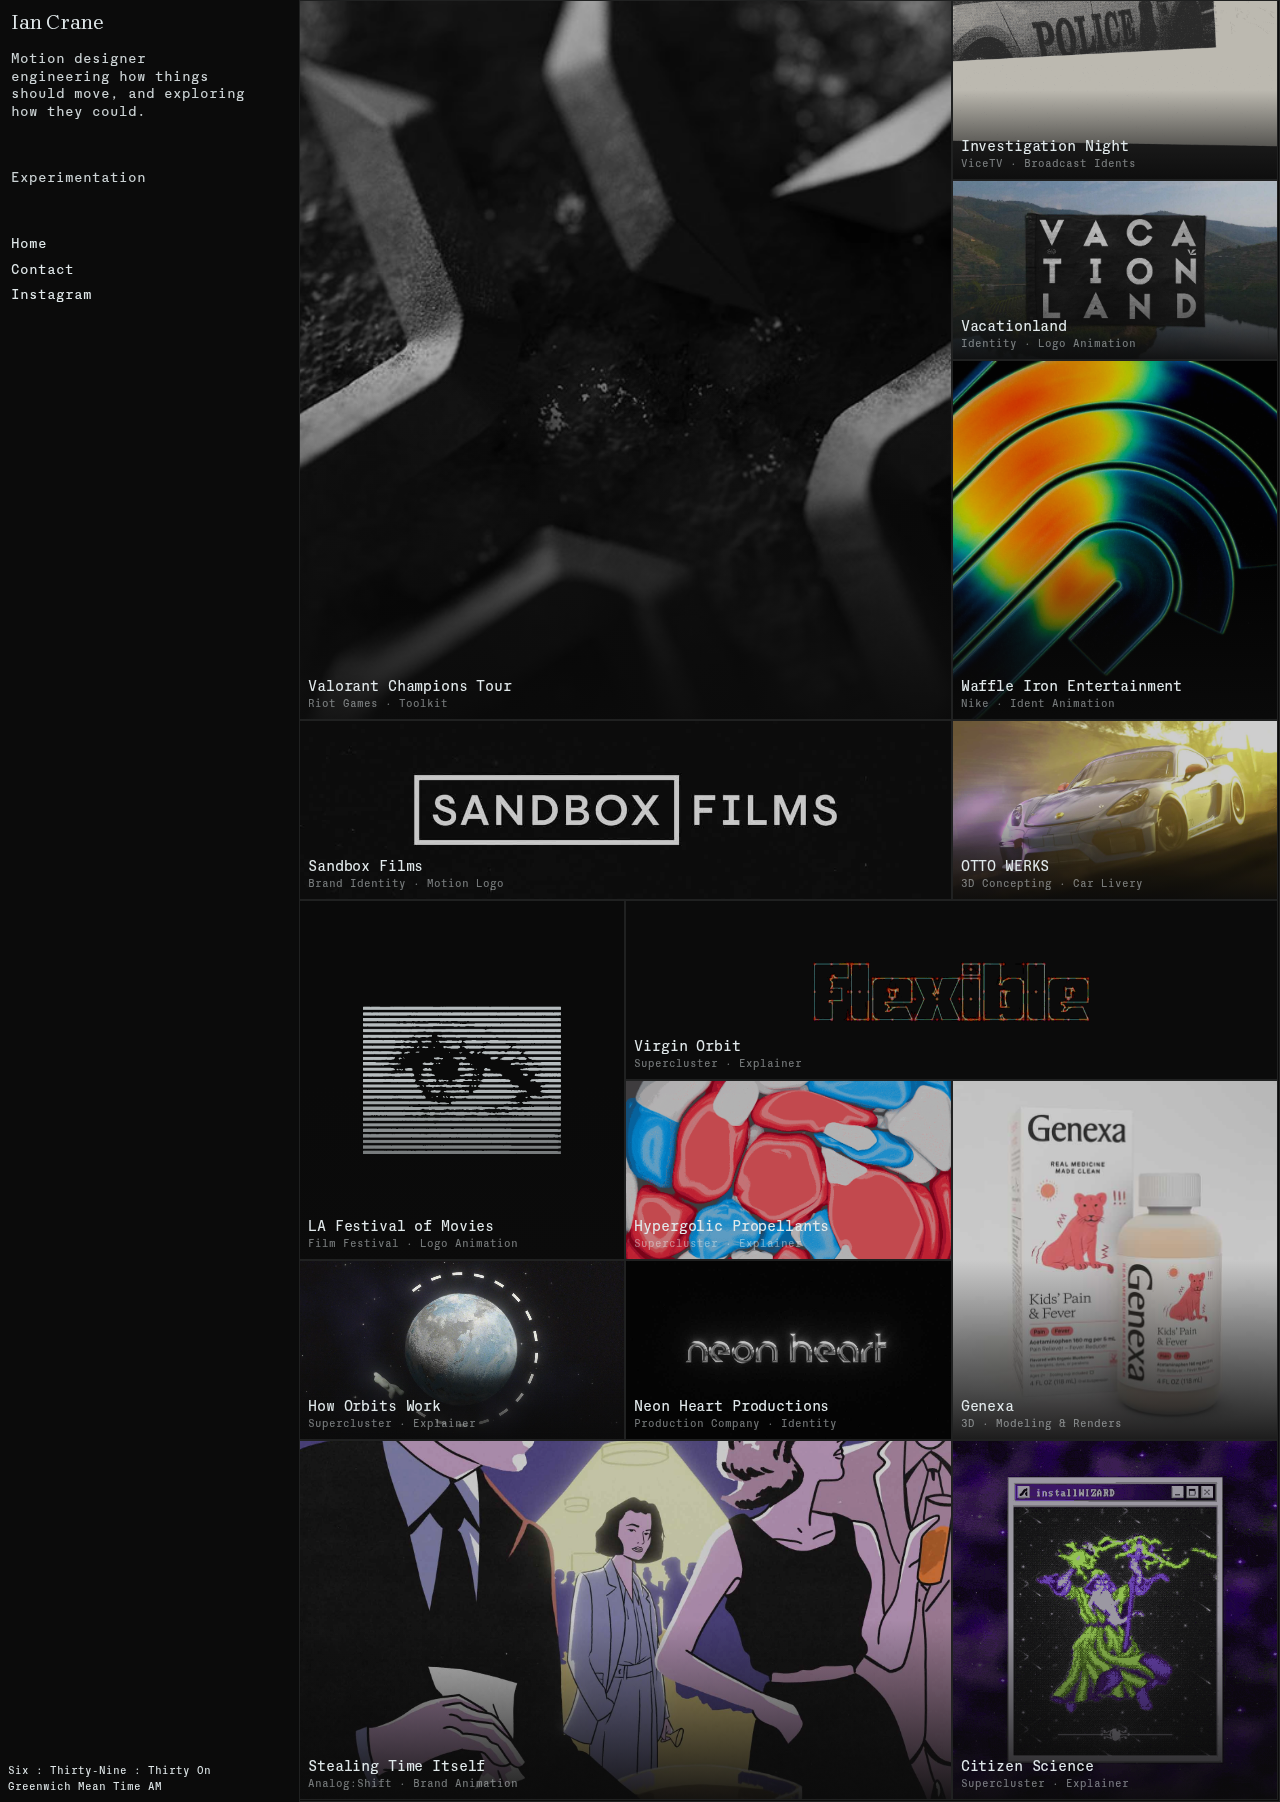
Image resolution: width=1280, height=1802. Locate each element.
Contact (42, 269)
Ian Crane (57, 22)
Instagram (51, 294)
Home (29, 243)
